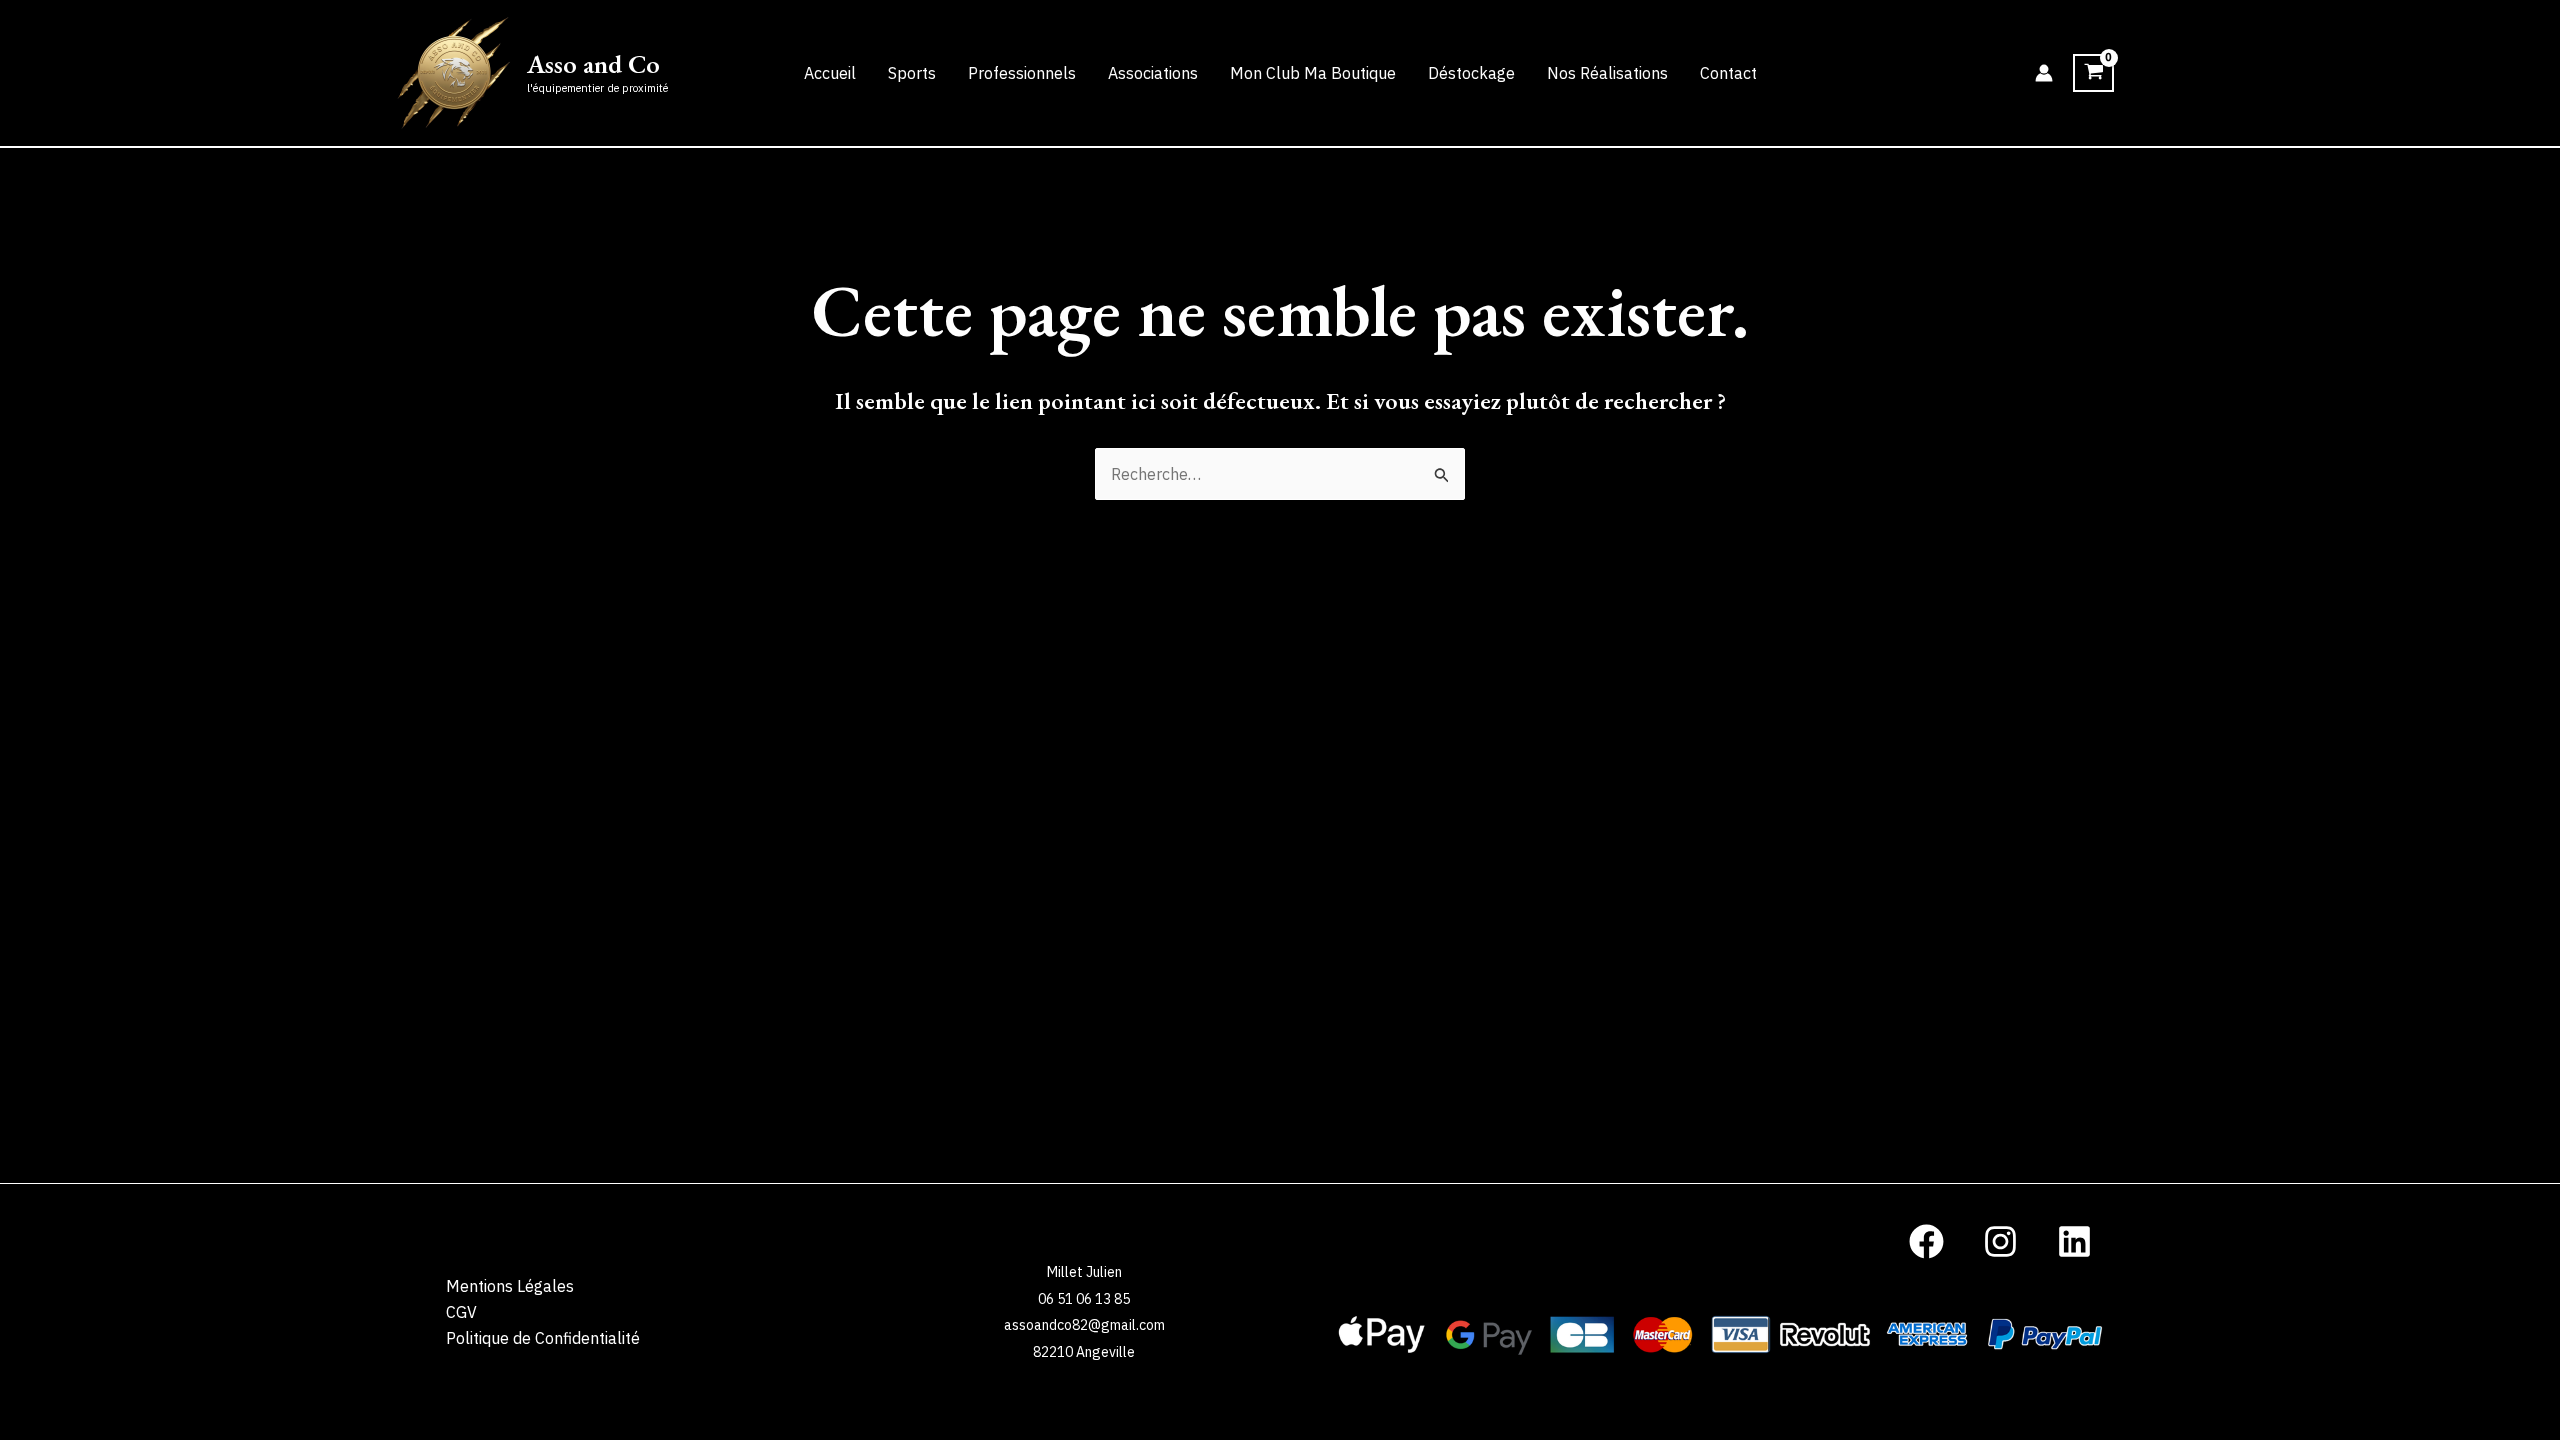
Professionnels (1022, 73)
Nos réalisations (1607, 73)
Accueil (830, 73)
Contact (1728, 73)
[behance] (2077, 1241)
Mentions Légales (510, 1286)
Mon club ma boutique (1313, 73)
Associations (1153, 73)
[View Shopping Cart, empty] (2093, 73)
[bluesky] (2003, 1241)
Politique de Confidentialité (543, 1338)
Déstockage (1471, 73)
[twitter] (1930, 1241)
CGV (461, 1312)
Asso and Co (593, 64)
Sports (912, 73)
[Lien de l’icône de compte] (2044, 73)
